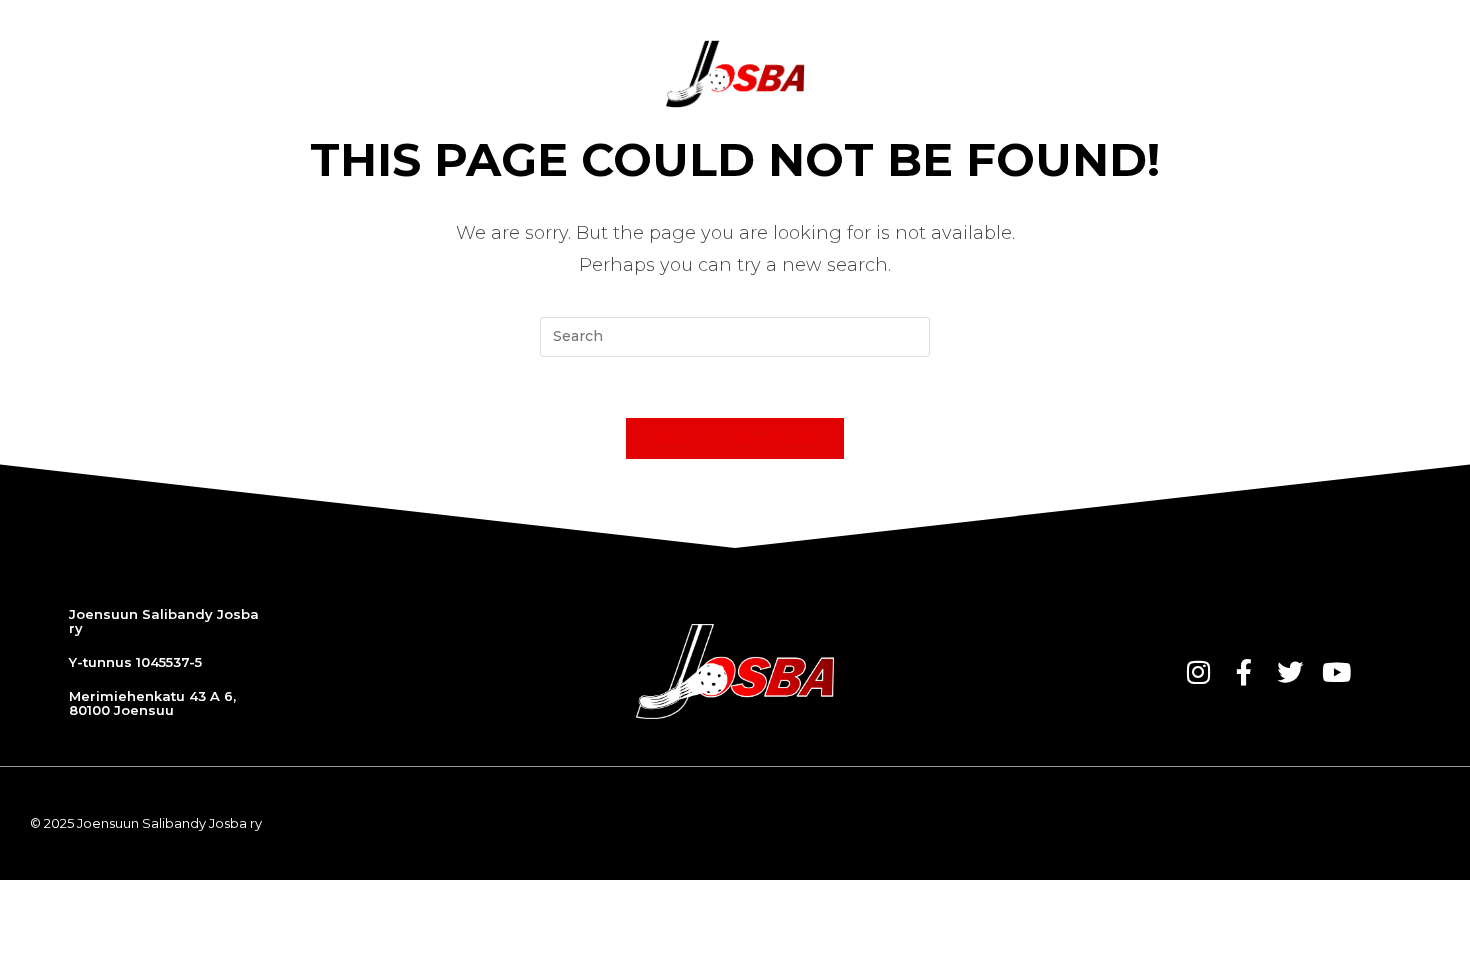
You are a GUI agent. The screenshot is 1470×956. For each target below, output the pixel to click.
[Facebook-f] (1244, 672)
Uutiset (376, 74)
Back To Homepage (735, 438)
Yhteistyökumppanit (1031, 74)
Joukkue (568, 74)
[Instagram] (1198, 672)
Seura (890, 74)
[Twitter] (1290, 672)
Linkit (1318, 74)
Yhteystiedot (1208, 74)
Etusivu (285, 74)
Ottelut (471, 74)
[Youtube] (1336, 672)
